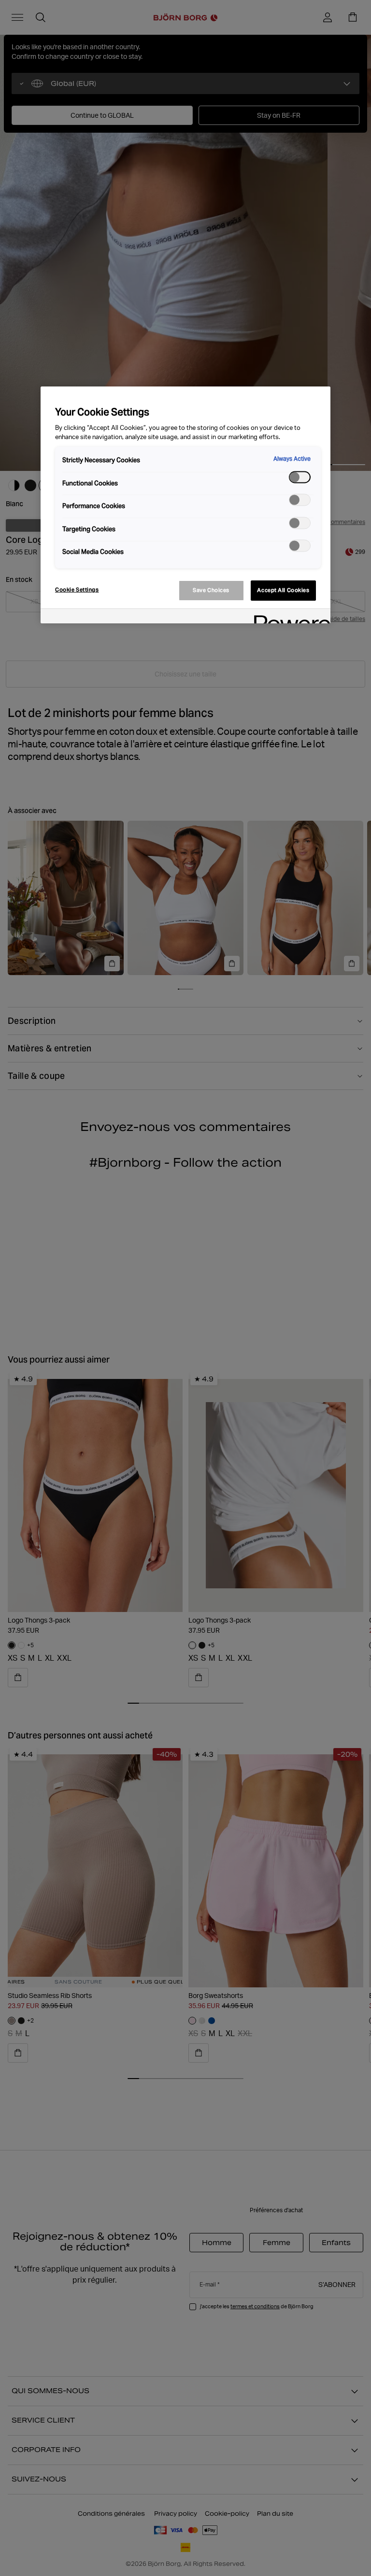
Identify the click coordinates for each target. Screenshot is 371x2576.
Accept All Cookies (283, 590)
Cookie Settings (77, 590)
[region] (185, 505)
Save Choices (211, 590)
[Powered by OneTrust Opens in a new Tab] (289, 617)
